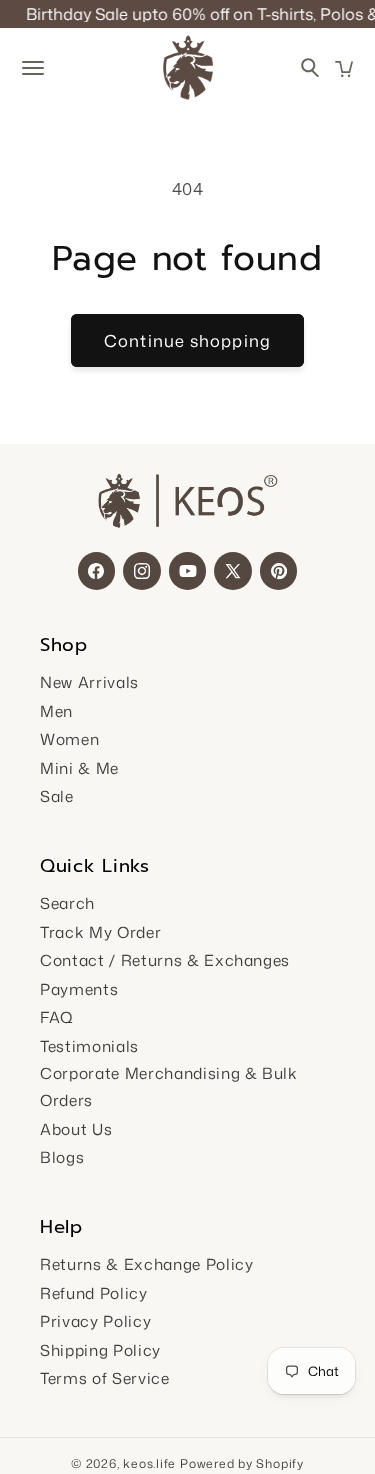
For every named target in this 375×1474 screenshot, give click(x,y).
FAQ (57, 1017)
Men (56, 711)
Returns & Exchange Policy (147, 1264)
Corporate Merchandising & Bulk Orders (169, 1086)
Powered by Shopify (242, 1463)
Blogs (62, 1157)
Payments (79, 989)
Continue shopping (187, 340)
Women (69, 739)
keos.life (149, 1463)
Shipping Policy (100, 1350)
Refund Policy (94, 1293)
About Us (76, 1129)
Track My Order (100, 932)
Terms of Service (105, 1378)
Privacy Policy (95, 1321)
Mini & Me (79, 768)
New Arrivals (89, 682)
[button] (344, 69)
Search (67, 903)
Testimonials (89, 1046)
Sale (57, 796)
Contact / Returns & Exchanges (165, 960)
